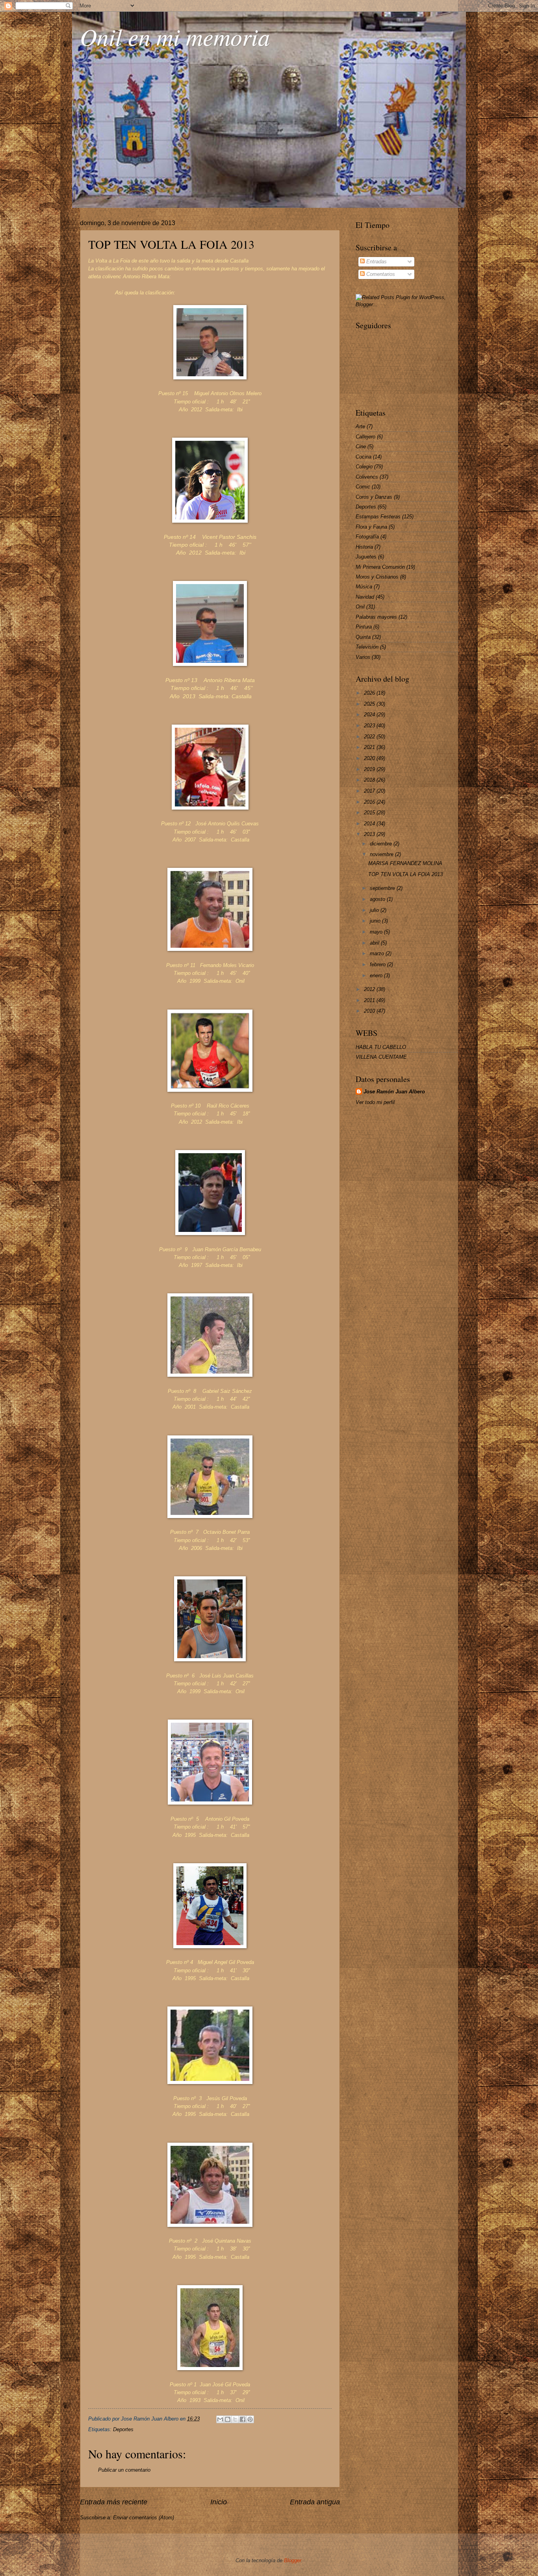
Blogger (293, 2560)
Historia (364, 547)
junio (376, 921)
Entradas (376, 262)
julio (375, 910)
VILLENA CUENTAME (381, 1057)
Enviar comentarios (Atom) (144, 2518)
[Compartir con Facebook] (243, 2419)
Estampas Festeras (378, 517)
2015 (370, 813)
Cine (361, 447)
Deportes (123, 2429)
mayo (377, 932)
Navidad (365, 597)
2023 (370, 726)
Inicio (219, 2502)
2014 (370, 824)
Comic (363, 487)
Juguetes (366, 557)
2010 (370, 1011)
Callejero (365, 437)
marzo (378, 953)
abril (375, 943)
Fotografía (367, 537)
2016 (370, 802)
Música (364, 587)
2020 (370, 758)
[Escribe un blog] (228, 2419)
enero (377, 975)
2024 (370, 715)
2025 (370, 704)
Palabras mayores (376, 617)
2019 (370, 769)
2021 (370, 747)
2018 (370, 780)
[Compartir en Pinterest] (250, 2419)
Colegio (364, 467)
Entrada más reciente (114, 2502)
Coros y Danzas (374, 497)
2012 (370, 989)
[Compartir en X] (235, 2419)
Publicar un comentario (124, 2470)
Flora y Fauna (371, 527)
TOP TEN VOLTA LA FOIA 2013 (171, 244)
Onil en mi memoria (175, 36)
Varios (363, 657)
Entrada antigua (315, 2502)
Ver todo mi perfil (375, 1102)
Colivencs (367, 477)
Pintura (364, 627)
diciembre (382, 844)
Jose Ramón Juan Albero (394, 1092)
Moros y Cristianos (377, 577)
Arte (360, 426)
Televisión (367, 647)
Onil (360, 607)
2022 (370, 737)
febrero (378, 964)
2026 (370, 693)
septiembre (383, 888)
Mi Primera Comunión (380, 567)
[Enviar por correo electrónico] (220, 2419)
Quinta (363, 637)
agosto (378, 899)
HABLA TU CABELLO (381, 1047)
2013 (370, 834)
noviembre (382, 854)
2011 (370, 1000)
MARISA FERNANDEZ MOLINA (405, 863)
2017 (370, 791)
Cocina (364, 457)
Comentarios (380, 274)
